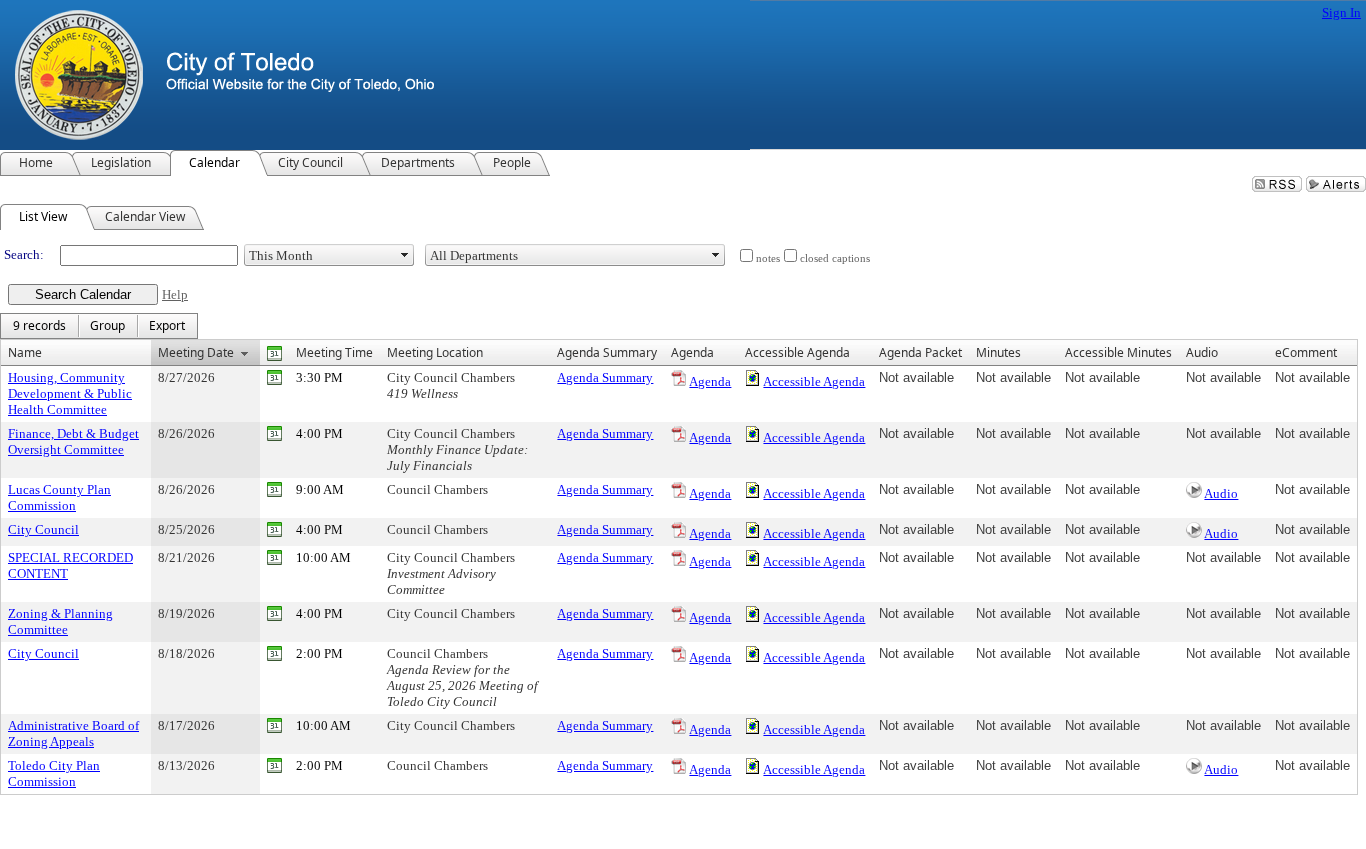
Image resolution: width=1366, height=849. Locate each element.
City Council (43, 529)
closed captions (835, 258)
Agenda (710, 381)
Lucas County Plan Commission (59, 497)
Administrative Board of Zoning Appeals (73, 733)
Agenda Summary (605, 377)
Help (175, 294)
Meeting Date (196, 352)
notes (768, 258)
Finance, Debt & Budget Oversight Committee (73, 441)
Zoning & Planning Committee (60, 621)
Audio (1221, 493)
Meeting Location (435, 352)
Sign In (1341, 12)
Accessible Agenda (814, 381)
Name (25, 352)
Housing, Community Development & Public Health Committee (70, 393)
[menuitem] (39, 326)
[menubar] (99, 326)
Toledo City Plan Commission (54, 773)
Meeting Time (334, 352)
